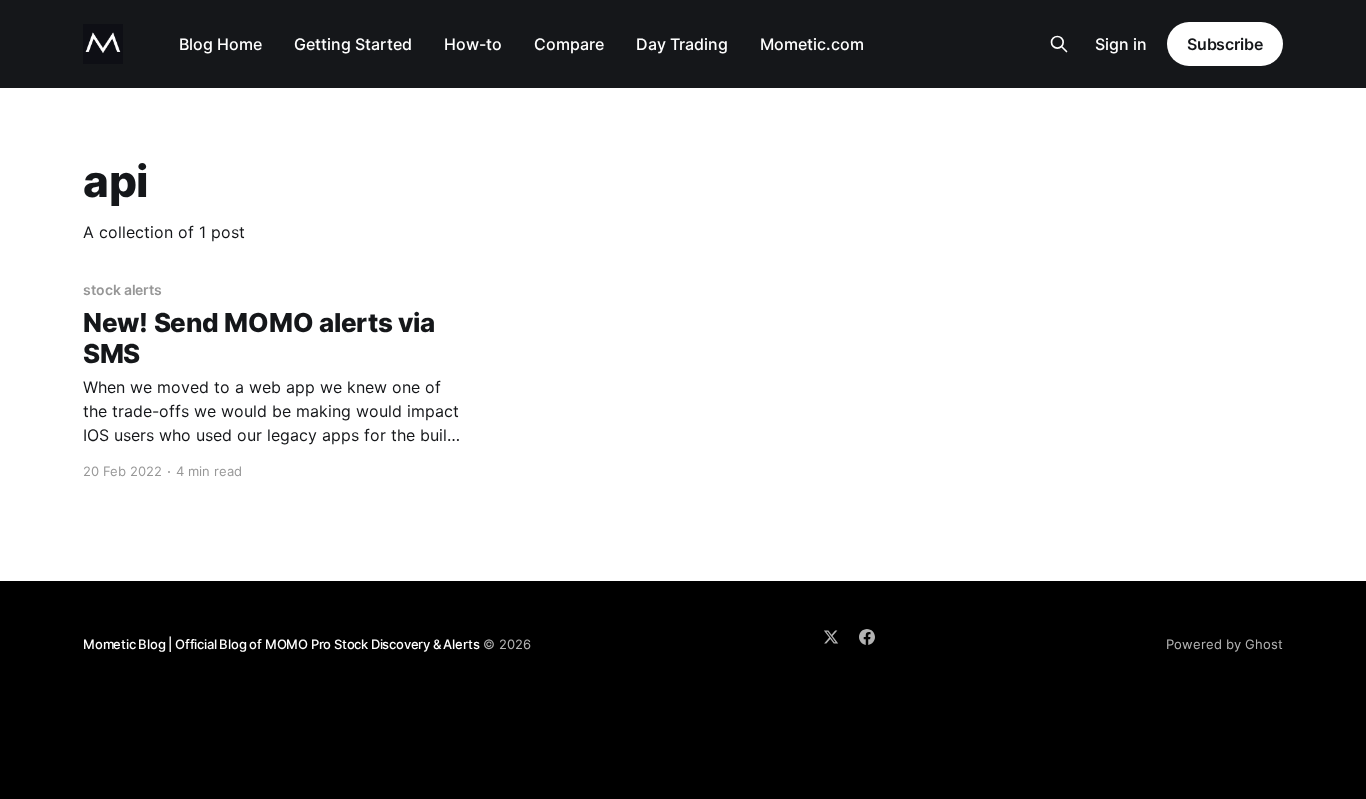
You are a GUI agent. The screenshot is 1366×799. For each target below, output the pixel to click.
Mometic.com (812, 44)
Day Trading (682, 44)
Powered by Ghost (1224, 644)
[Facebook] (867, 637)
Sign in (1121, 44)
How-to (473, 44)
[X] (831, 637)
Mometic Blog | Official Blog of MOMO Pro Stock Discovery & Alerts (281, 644)
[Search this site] (1059, 44)
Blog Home (220, 44)
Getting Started (353, 44)
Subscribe (1225, 44)
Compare (569, 44)
